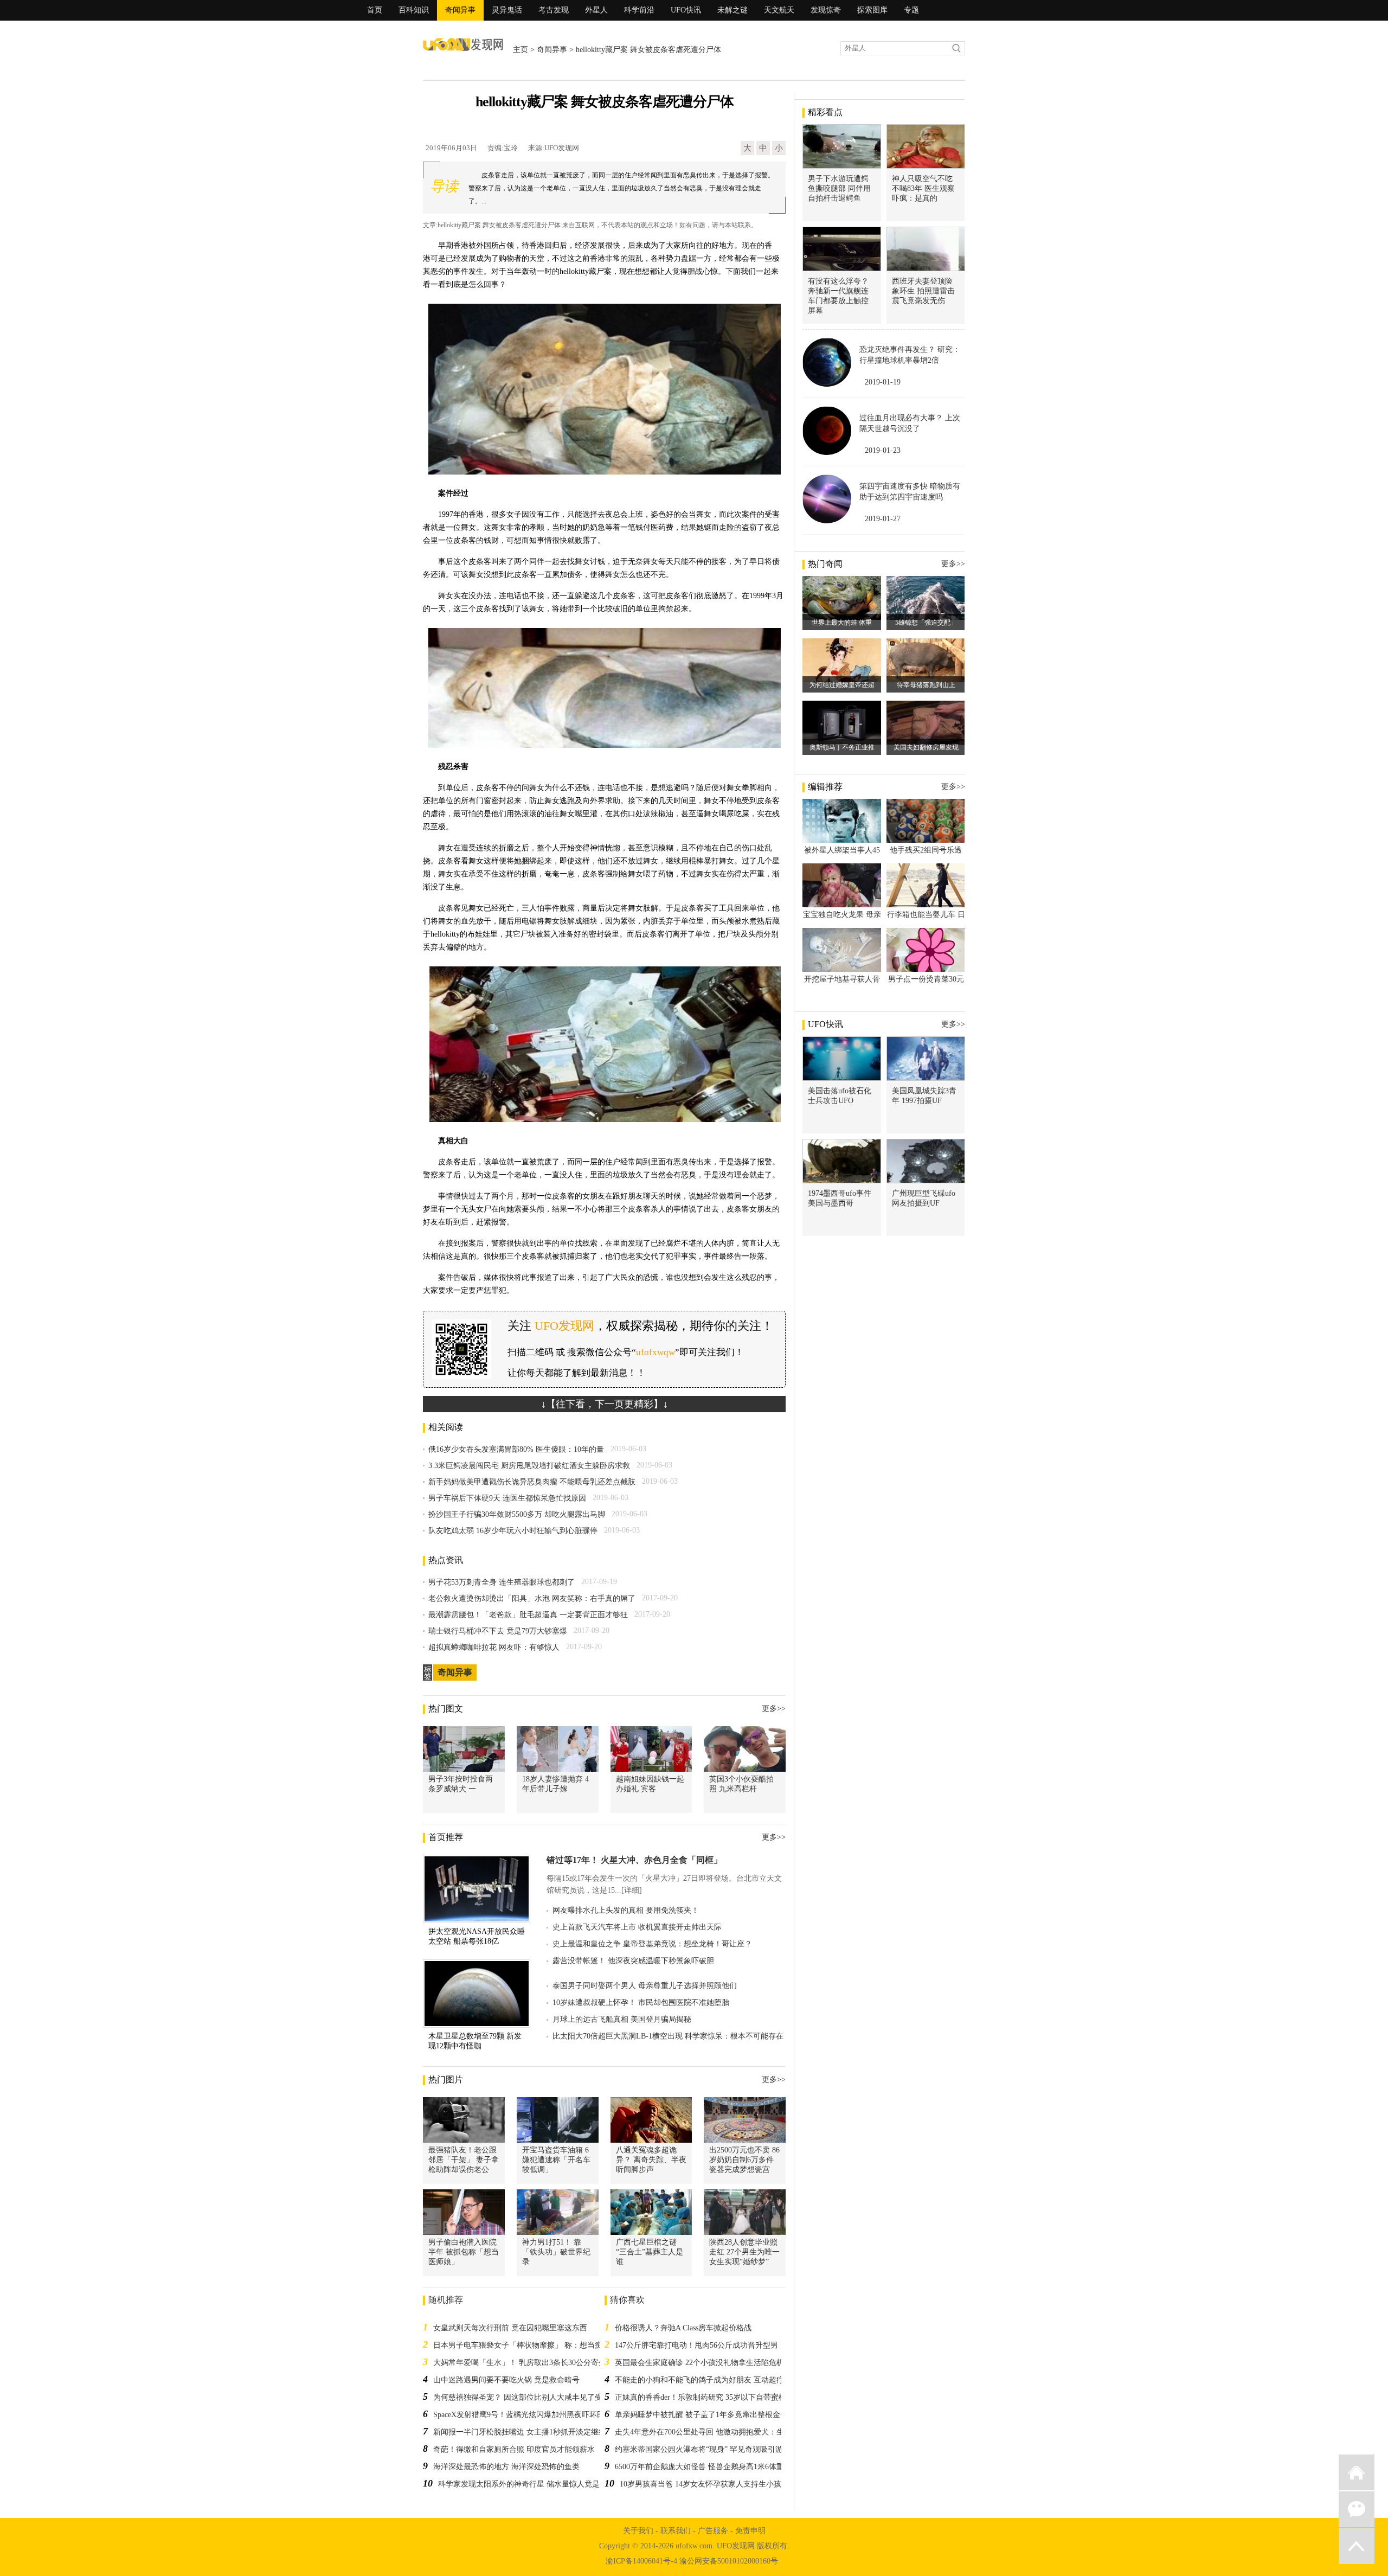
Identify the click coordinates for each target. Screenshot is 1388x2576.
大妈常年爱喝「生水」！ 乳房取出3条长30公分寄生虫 (523, 2363)
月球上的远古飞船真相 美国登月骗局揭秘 (622, 2019)
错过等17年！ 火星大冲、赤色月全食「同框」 (634, 1860)
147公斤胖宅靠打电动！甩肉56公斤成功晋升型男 (696, 2345)
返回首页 (1357, 2472)
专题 (911, 10)
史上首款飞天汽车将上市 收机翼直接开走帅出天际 (637, 1927)
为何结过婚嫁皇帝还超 (842, 685)
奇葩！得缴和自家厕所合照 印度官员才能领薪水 (514, 2449)
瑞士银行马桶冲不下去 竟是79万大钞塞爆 (498, 1631)
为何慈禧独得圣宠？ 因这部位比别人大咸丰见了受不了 (525, 2397)
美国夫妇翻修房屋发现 (926, 747)
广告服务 (713, 2531)
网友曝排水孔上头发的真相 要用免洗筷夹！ (626, 1910)
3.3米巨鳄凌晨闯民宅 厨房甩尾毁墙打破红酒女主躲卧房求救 (529, 1466)
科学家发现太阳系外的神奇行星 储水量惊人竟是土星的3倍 (536, 2484)
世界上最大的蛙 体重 (842, 623)
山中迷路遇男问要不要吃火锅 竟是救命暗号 (506, 2380)
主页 (520, 50)
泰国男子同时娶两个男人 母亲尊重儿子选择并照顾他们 (645, 1986)
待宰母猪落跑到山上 (926, 685)
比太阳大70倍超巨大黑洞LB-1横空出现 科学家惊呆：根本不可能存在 (668, 2036)
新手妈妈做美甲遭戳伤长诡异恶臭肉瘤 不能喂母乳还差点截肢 (532, 1482)
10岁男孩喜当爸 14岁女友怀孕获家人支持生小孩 (701, 2484)
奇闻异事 (460, 10)
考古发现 (554, 10)
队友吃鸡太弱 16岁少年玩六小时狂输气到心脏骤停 (513, 1531)
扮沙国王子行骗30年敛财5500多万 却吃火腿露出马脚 (517, 1514)
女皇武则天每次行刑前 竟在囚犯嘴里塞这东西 (510, 2328)
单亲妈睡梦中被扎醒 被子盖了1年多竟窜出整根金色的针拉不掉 (720, 2415)
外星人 (596, 10)
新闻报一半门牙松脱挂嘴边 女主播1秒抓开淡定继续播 (523, 2432)
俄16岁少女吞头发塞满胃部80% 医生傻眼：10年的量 (516, 1449)
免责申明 (750, 2531)
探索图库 (872, 10)
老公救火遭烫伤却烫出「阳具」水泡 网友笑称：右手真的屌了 (532, 1598)
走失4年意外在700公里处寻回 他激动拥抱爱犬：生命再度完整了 (722, 2432)
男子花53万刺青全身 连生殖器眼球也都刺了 (502, 1582)
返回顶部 (1357, 2546)
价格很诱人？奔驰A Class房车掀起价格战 (683, 2328)
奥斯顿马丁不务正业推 (842, 747)
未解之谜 (732, 10)
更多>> (774, 1709)
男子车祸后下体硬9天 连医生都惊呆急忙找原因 (507, 1498)
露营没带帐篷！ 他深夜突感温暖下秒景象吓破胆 (633, 1961)
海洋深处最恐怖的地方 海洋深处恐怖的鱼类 (506, 2467)
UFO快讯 (686, 10)
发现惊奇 (826, 10)
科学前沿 (639, 10)
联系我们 (676, 2531)
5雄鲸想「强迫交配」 (926, 623)
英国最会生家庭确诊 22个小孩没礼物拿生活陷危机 (699, 2363)
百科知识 (414, 10)
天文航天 (779, 10)
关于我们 (638, 2531)
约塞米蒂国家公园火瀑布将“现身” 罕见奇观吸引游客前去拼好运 (722, 2449)
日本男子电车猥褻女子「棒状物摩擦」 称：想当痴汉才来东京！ (541, 2345)
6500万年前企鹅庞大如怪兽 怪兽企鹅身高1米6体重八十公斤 (715, 2467)
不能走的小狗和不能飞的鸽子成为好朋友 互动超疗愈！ (707, 2380)
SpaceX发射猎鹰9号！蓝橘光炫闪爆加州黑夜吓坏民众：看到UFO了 (545, 2415)
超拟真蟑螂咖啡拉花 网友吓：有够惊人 (494, 1647)
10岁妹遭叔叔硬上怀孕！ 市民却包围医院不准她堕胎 (641, 2003)
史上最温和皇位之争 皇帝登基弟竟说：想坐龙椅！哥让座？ (652, 1944)
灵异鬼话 (507, 10)
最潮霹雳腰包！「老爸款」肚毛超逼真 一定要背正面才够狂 (528, 1615)
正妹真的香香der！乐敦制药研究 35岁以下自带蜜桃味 (704, 2397)
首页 (375, 10)
